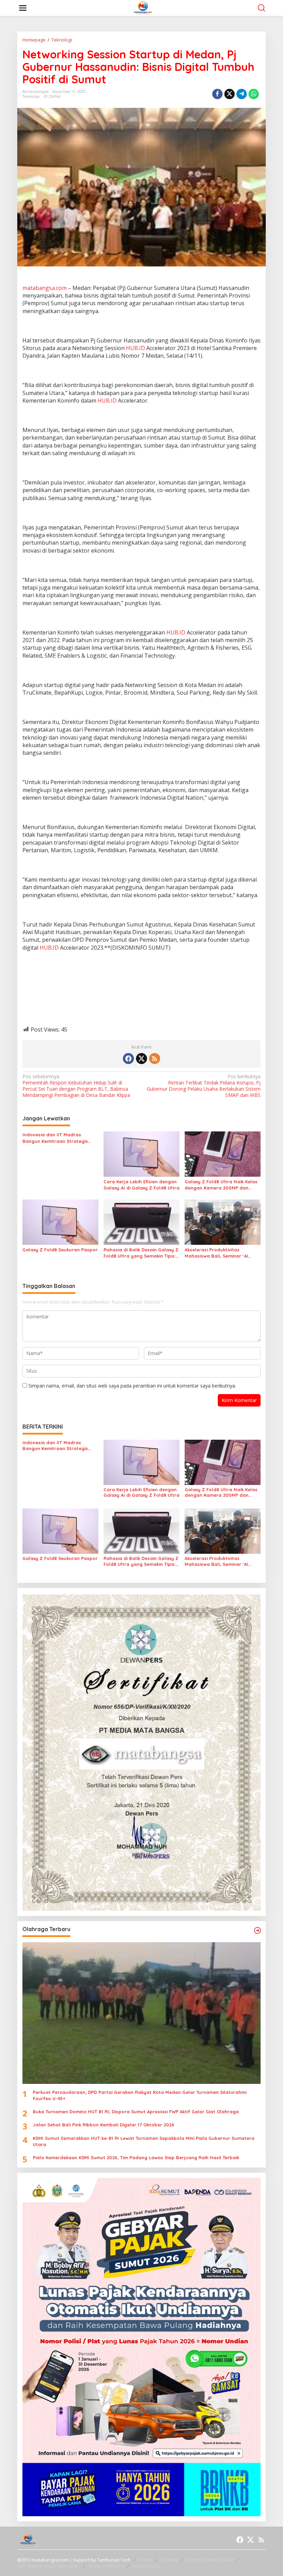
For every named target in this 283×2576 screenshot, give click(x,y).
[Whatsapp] (254, 94)
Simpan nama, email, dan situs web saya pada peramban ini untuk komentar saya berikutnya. (132, 1386)
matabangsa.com (45, 288)
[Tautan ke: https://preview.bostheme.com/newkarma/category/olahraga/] (257, 1930)
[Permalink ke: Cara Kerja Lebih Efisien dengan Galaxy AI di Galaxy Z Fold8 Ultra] (141, 1154)
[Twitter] (141, 1059)
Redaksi (169, 2560)
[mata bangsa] (143, 7)
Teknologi (31, 96)
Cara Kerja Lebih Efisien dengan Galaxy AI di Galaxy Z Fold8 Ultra (141, 1185)
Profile (146, 2560)
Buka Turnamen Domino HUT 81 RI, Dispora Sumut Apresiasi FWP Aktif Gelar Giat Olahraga (136, 2112)
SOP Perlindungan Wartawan (48, 2566)
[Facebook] (128, 1059)
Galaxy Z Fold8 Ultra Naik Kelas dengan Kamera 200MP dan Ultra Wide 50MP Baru (221, 1185)
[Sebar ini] (217, 94)
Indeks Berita (147, 2566)
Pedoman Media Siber (210, 2560)
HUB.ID (135, 348)
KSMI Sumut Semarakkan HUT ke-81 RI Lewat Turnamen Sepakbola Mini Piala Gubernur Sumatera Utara (144, 2141)
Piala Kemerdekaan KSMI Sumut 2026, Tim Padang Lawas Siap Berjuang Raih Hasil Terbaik (136, 2157)
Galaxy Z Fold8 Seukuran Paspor (60, 1250)
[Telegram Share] (242, 94)
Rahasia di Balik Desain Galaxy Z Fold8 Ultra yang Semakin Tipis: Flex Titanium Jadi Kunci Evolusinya (141, 1253)
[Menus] (23, 8)
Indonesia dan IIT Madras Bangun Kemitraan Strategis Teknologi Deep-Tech (55, 1138)
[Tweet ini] (230, 94)
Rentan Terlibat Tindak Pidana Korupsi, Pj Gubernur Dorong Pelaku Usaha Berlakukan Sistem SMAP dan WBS (204, 1086)
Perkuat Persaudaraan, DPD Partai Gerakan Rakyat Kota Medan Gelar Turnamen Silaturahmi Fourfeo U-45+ (140, 2095)
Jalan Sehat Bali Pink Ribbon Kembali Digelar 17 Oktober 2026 (104, 2125)
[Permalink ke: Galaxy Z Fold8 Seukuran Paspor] (60, 1222)
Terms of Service (106, 2566)
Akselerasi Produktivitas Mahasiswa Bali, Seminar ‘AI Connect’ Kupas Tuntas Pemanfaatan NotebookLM (216, 1253)
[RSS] (155, 1059)
